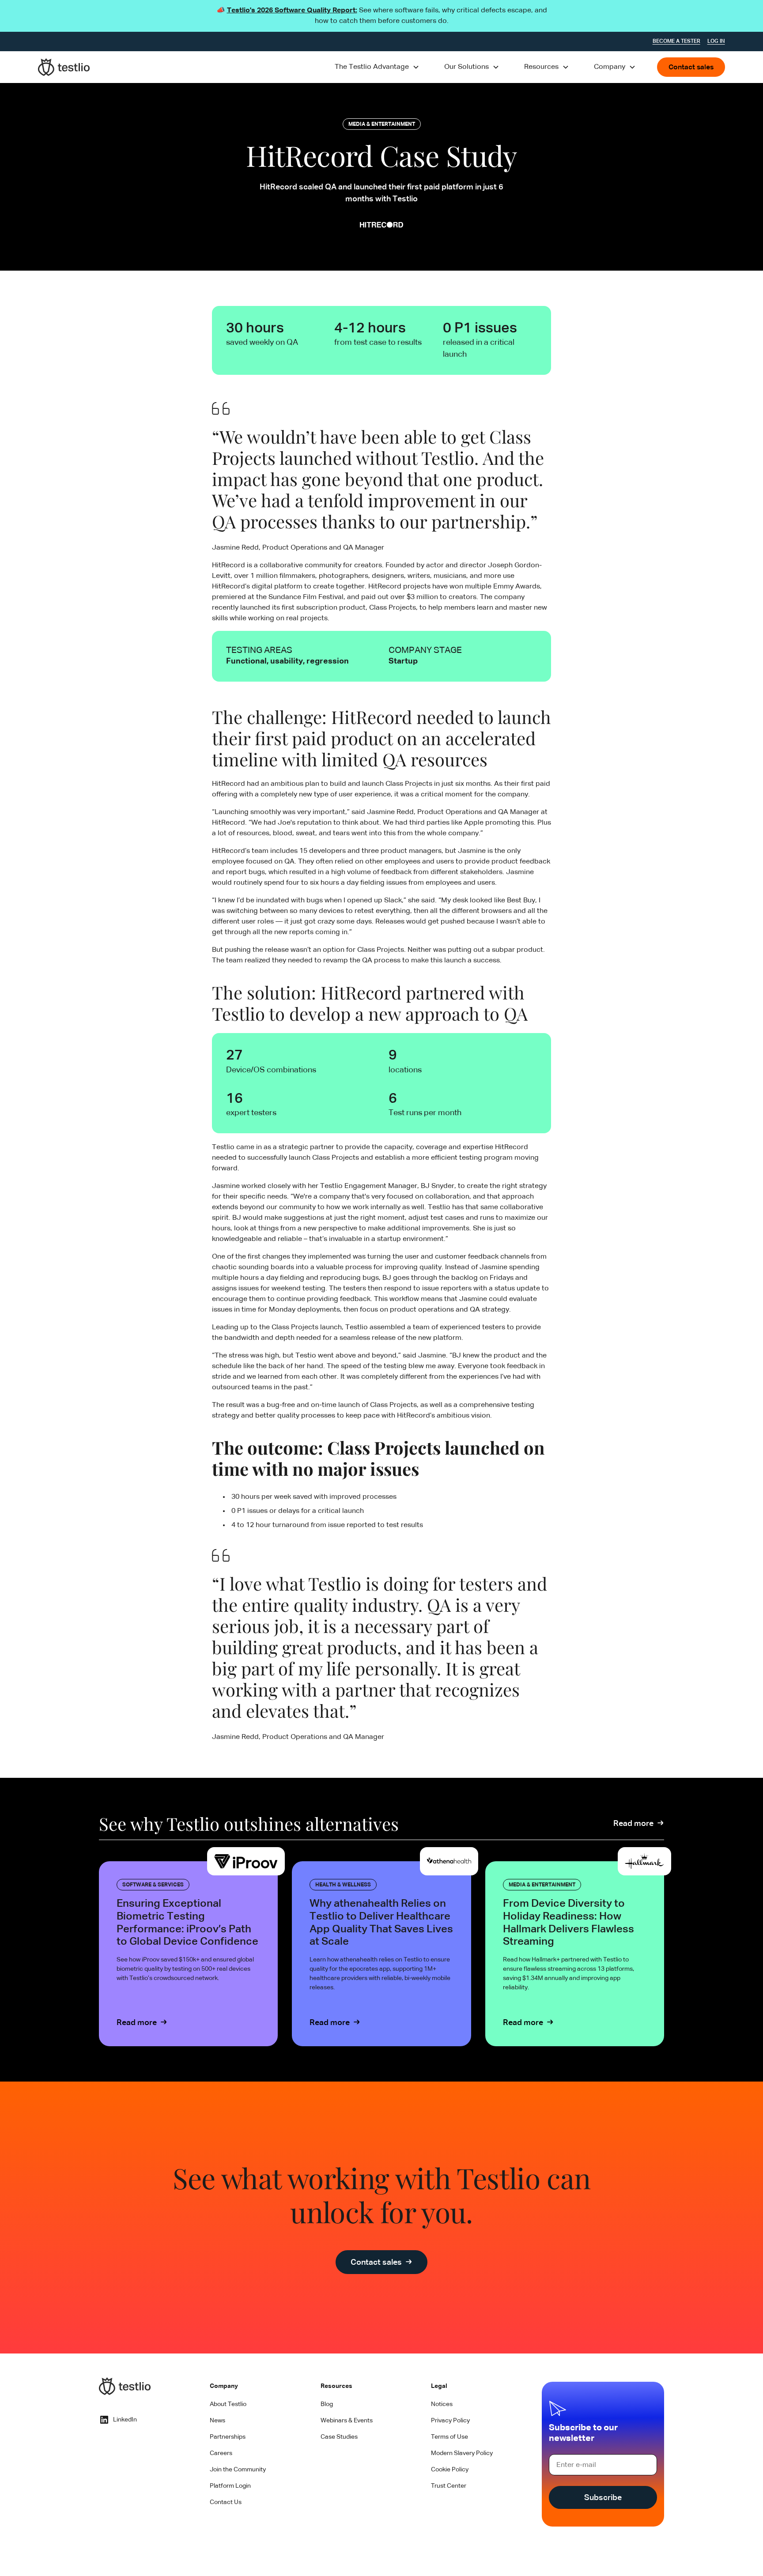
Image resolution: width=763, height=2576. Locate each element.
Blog (327, 2404)
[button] (377, 67)
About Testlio (228, 2404)
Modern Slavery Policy (462, 2453)
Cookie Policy (450, 2470)
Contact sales (691, 68)
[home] (64, 67)
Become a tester (676, 41)
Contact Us (226, 2502)
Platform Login (230, 2486)
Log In (716, 41)
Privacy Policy (450, 2421)
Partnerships (228, 2437)
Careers (221, 2453)
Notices (442, 2404)
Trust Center (449, 2486)
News (217, 2421)
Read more (633, 1824)
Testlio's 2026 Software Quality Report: (292, 11)
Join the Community (238, 2470)
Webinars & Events (347, 2421)
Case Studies (339, 2437)
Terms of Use (449, 2437)
